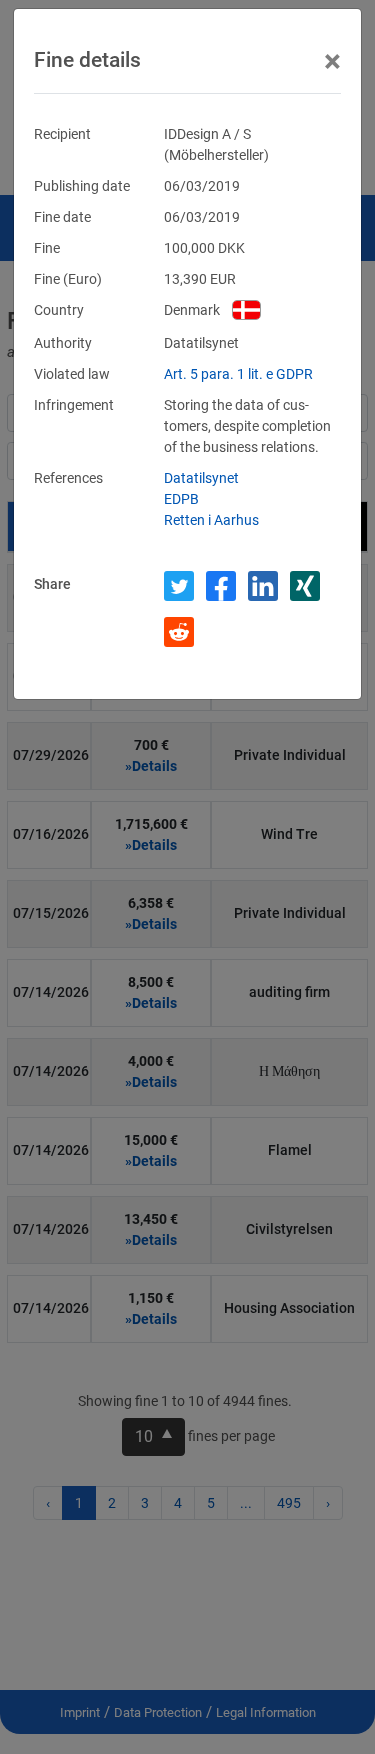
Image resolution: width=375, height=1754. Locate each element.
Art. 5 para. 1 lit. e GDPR (238, 374)
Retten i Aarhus (211, 520)
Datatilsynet (201, 478)
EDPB (181, 499)
